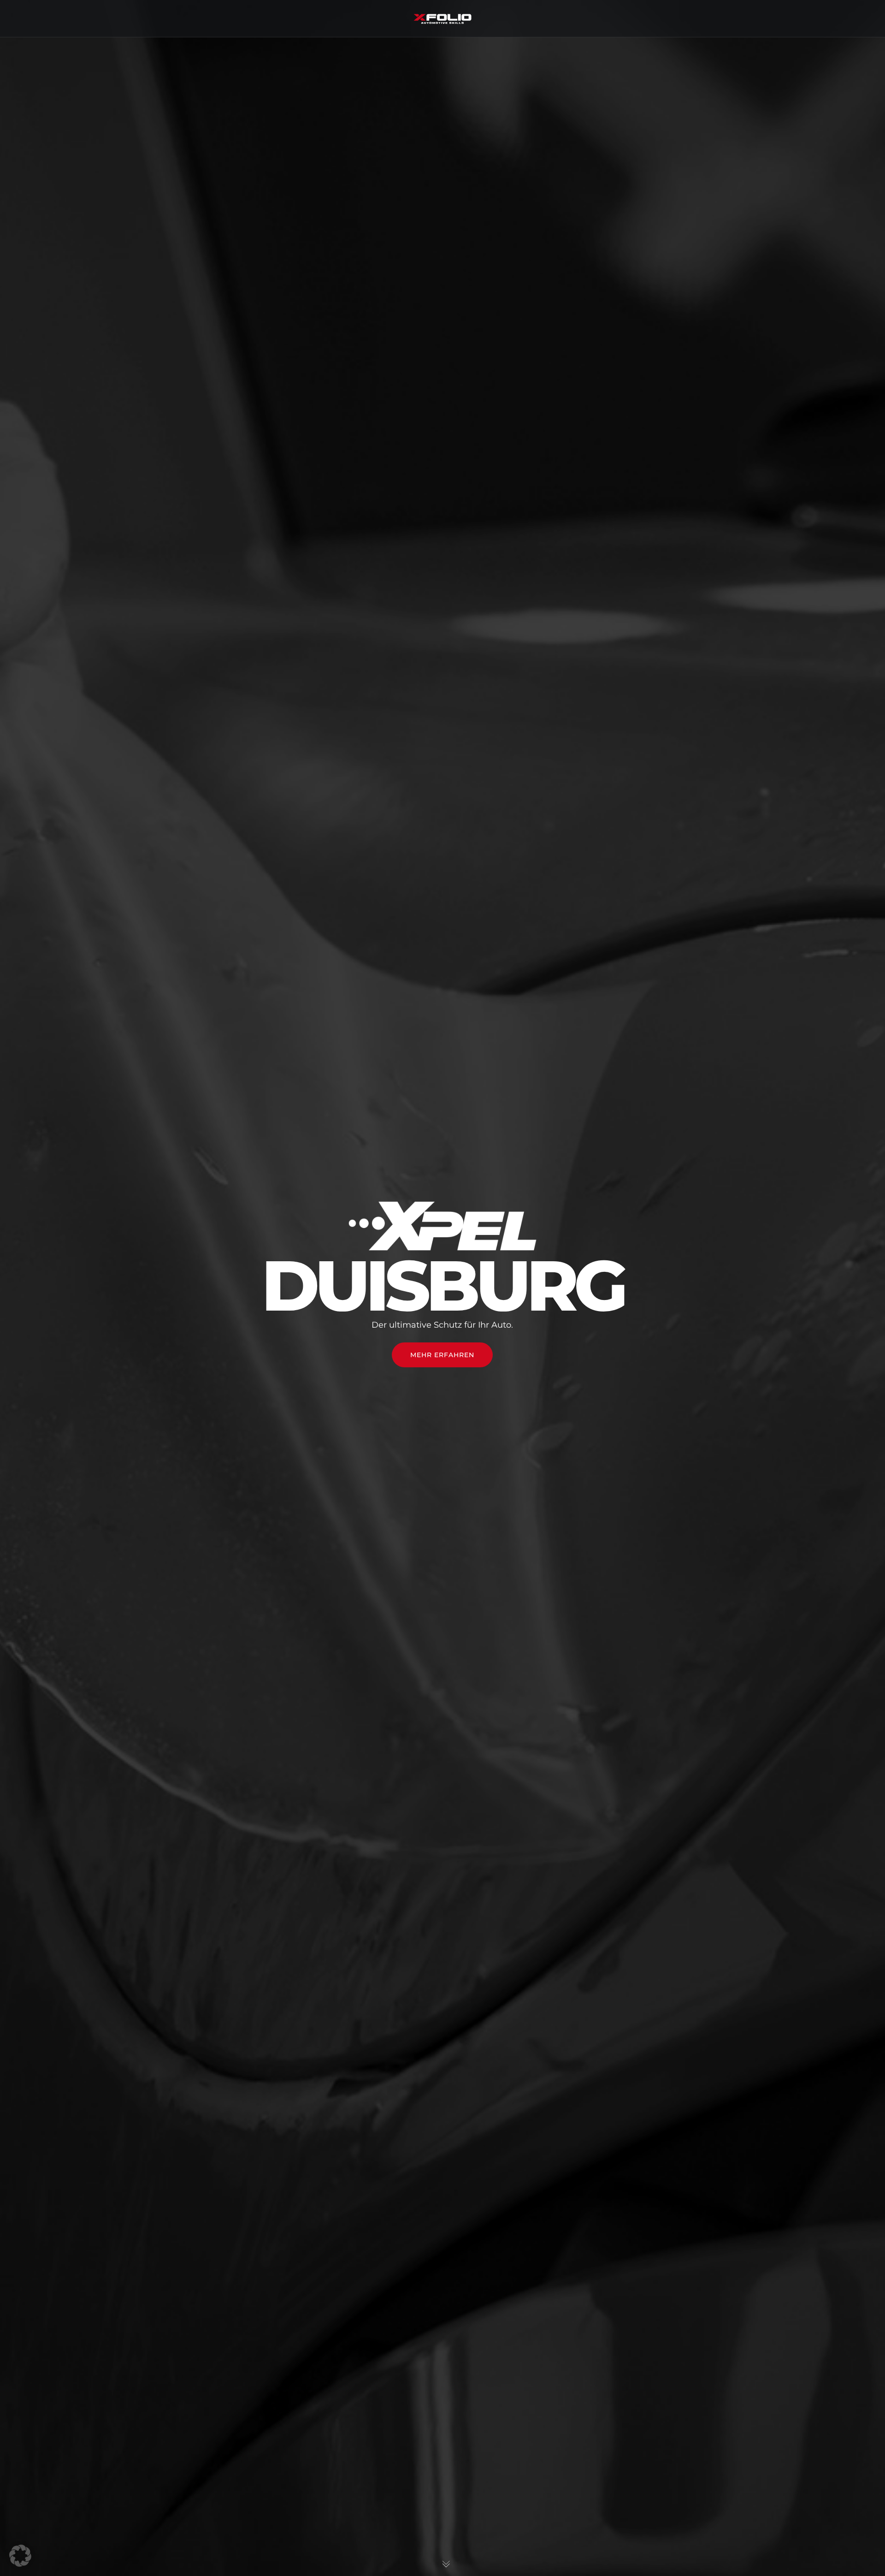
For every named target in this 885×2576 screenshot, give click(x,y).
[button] (20, 2556)
